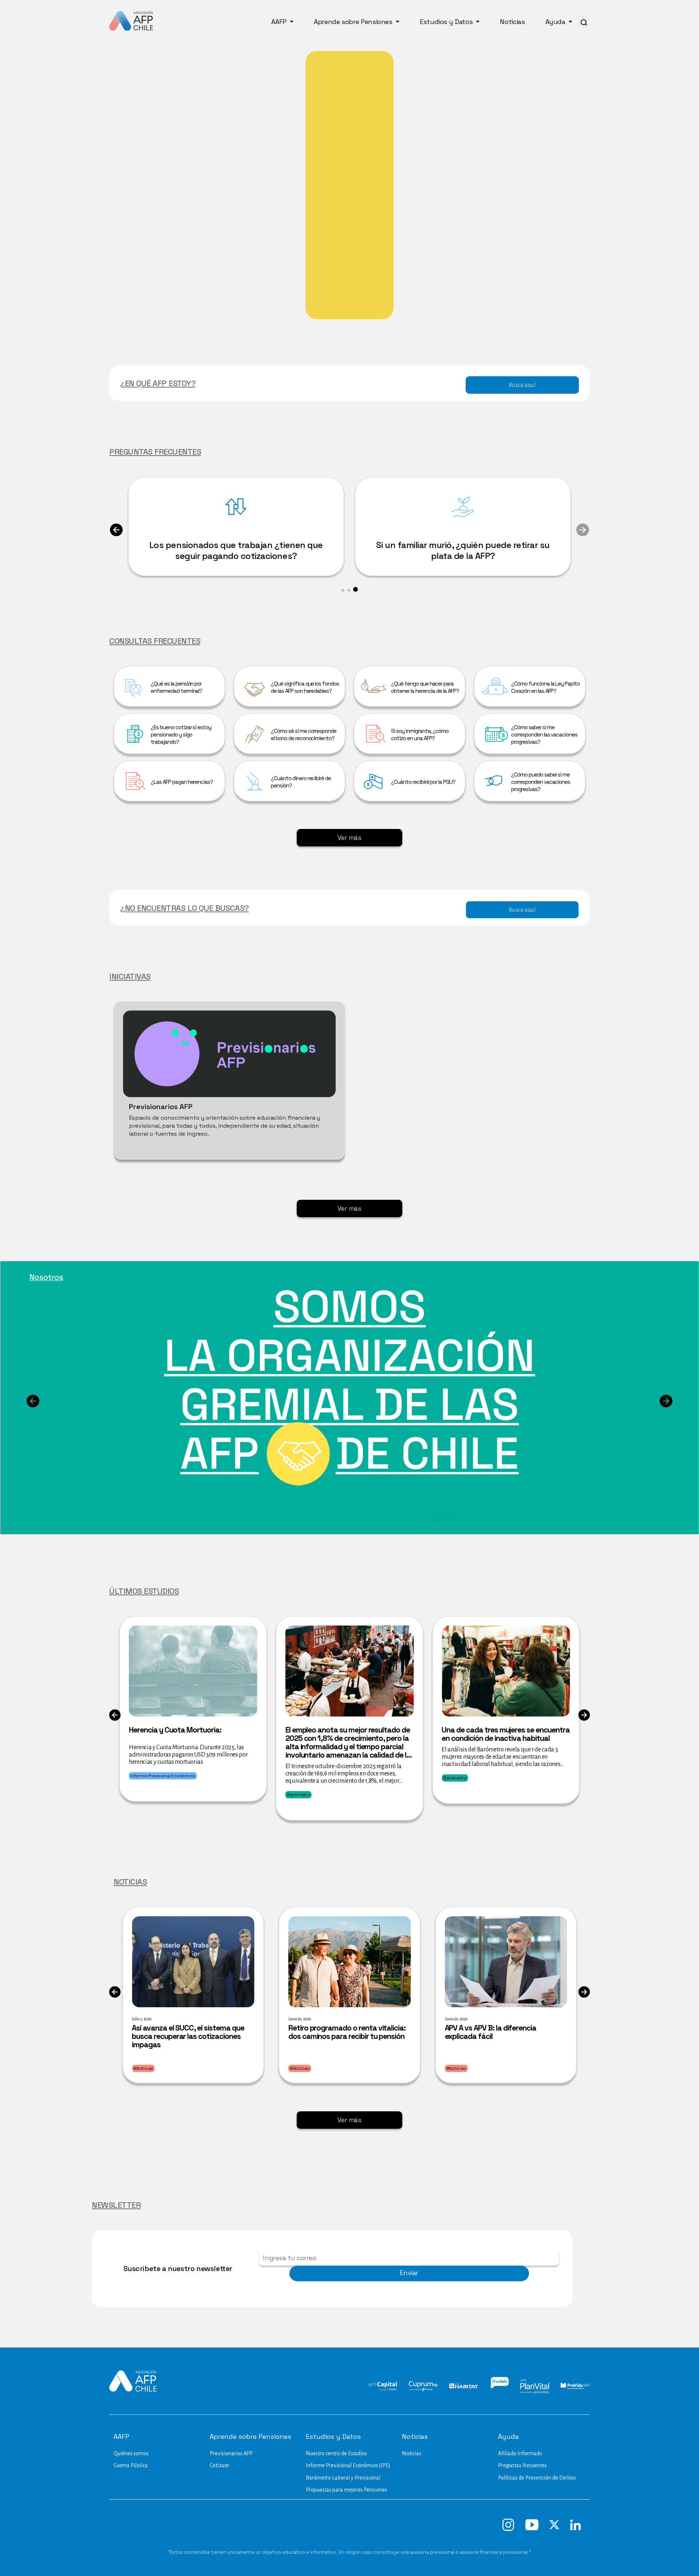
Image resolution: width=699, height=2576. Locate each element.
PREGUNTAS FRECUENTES (155, 452)
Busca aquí (522, 385)
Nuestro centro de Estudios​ (336, 2453)
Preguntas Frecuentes (522, 2465)
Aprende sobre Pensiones (354, 22)
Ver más (349, 838)
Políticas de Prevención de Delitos (537, 2478)
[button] (116, 535)
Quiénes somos (131, 2453)
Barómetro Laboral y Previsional (343, 2478)
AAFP (280, 22)
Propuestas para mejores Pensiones (346, 2490)
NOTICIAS (130, 1882)
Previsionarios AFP (231, 2453)
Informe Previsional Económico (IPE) (348, 2465)
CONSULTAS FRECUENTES (155, 641)
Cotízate (219, 2465)
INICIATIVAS (130, 976)
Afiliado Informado (520, 2453)
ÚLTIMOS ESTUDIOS (144, 1591)
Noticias (512, 22)
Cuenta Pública (131, 2465)
